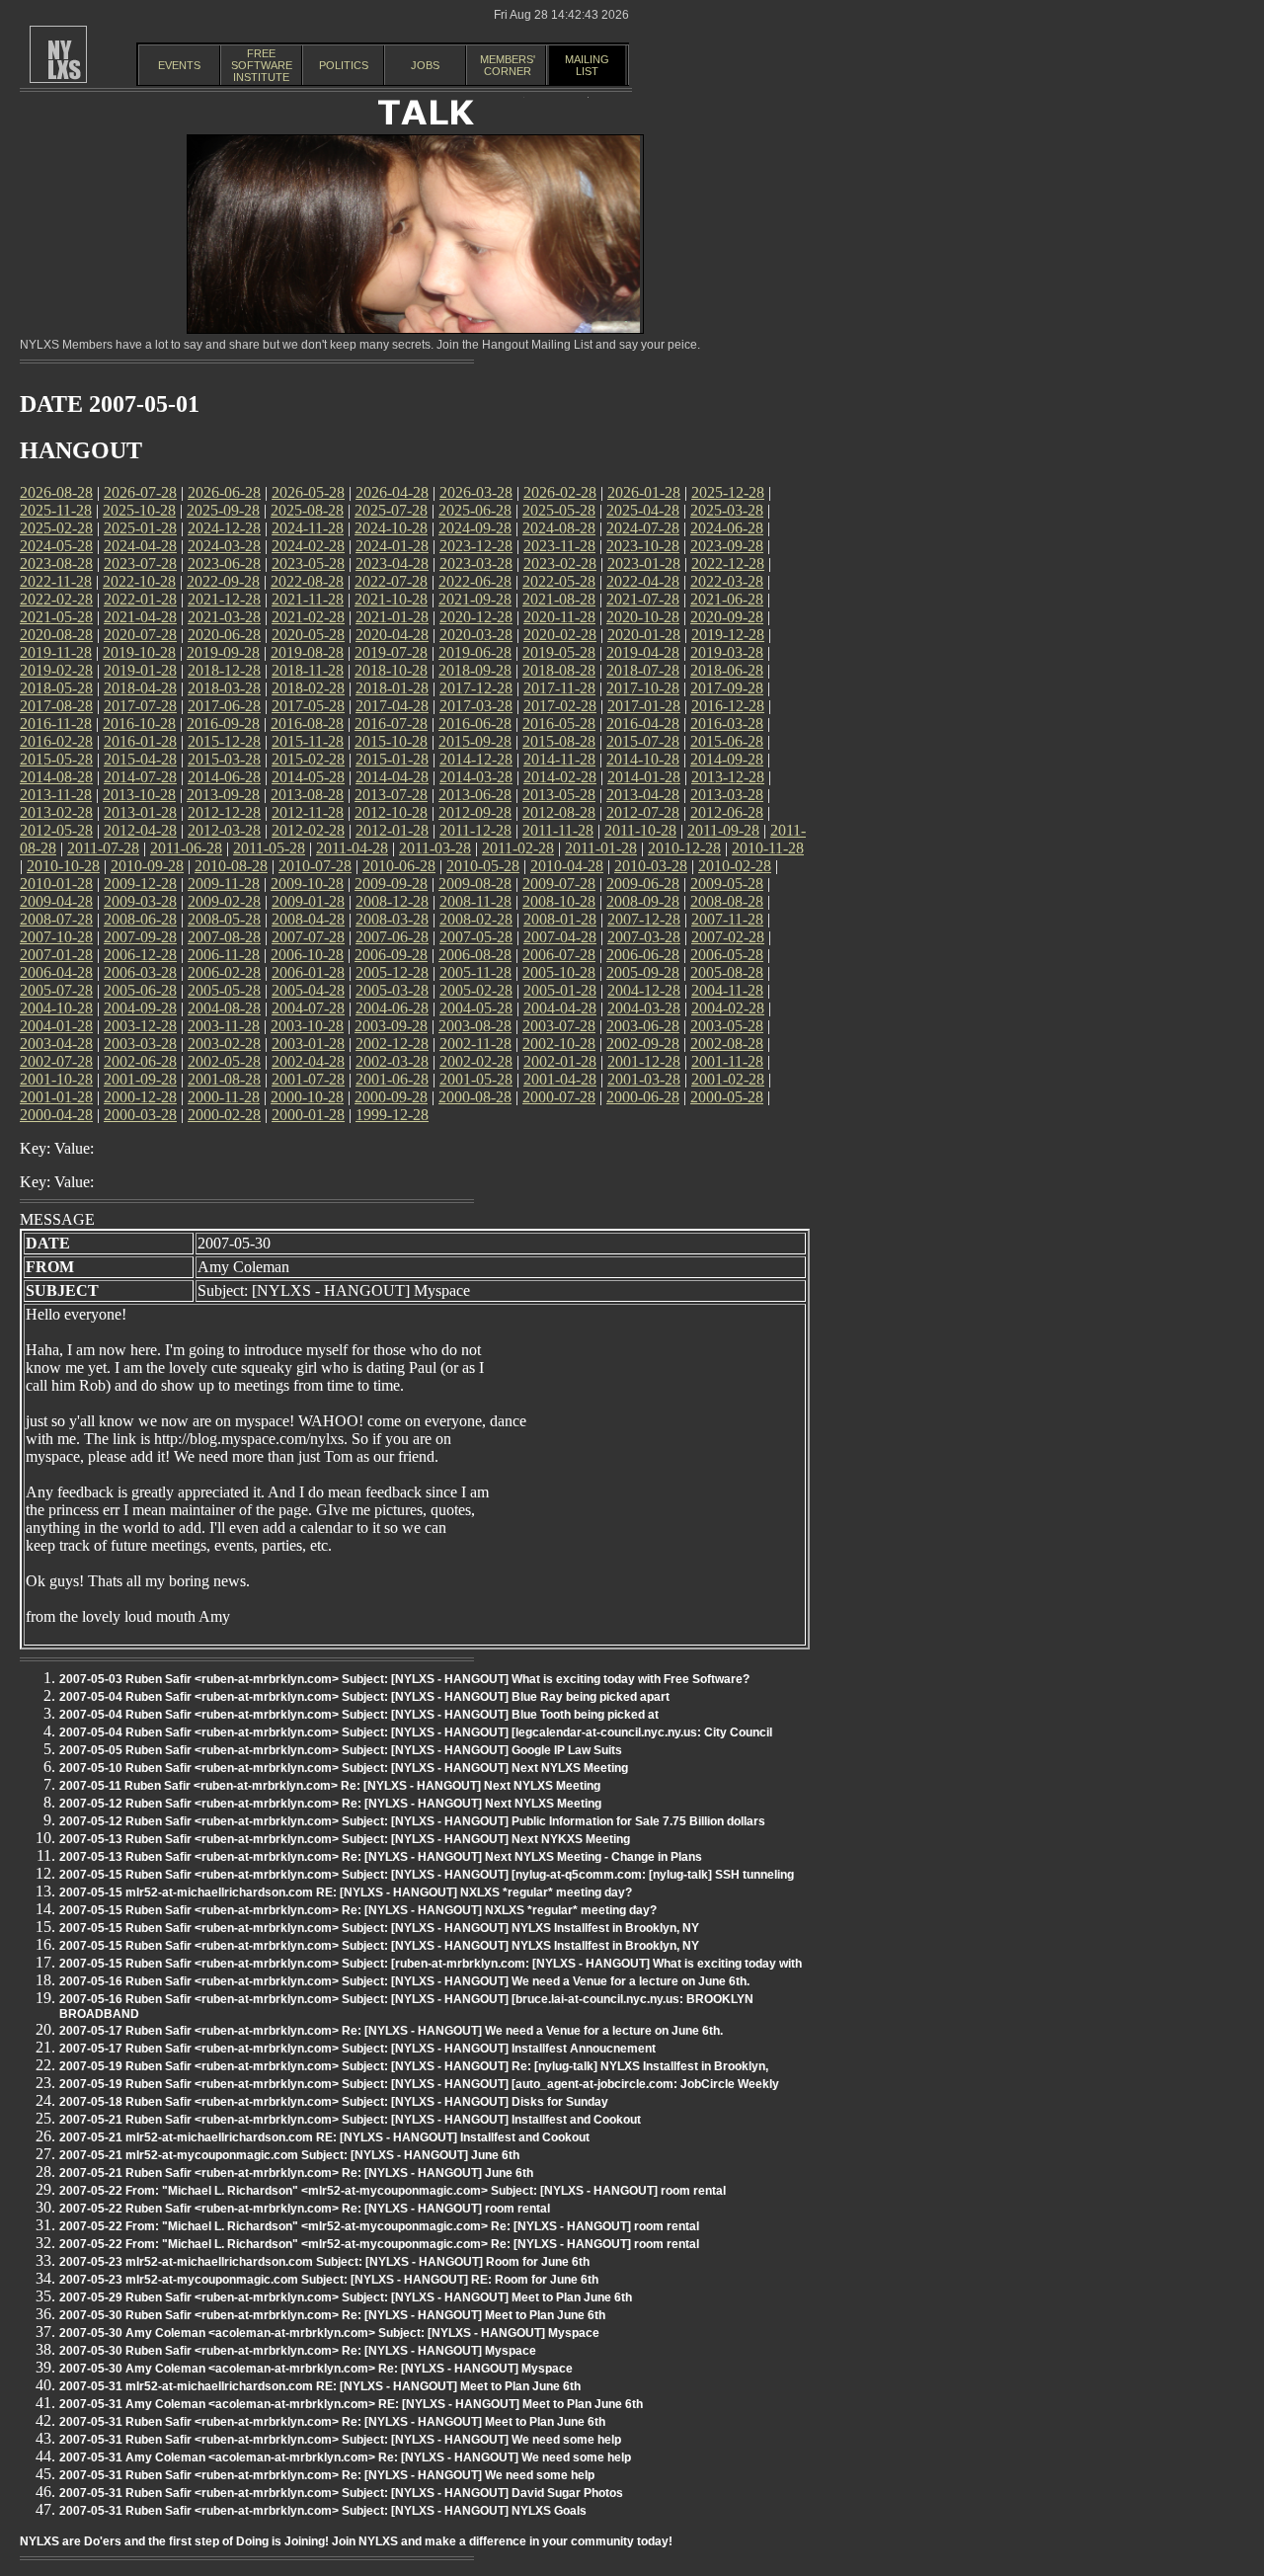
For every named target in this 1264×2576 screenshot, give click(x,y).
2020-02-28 (560, 635)
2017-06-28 (224, 706)
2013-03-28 (727, 795)
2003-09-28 (391, 1026)
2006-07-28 (559, 955)
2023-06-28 (224, 563)
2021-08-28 (559, 599)
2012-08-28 (559, 812)
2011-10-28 (640, 830)
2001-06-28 (392, 1079)
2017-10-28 (643, 688)
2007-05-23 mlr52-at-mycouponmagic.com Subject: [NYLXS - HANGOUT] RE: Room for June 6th (329, 2280)
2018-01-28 (392, 688)
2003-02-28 (224, 1044)
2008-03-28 (392, 919)
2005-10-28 (559, 972)
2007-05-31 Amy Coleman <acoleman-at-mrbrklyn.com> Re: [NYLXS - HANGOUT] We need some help (345, 2457)
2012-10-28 (391, 812)
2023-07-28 (140, 563)
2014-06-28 (224, 777)
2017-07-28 (140, 706)
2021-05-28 (56, 617)
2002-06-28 (140, 1061)
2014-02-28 (560, 777)
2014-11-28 (559, 759)
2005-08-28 (727, 972)
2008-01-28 (560, 919)
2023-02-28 (560, 563)
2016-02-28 (56, 741)
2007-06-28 (392, 937)
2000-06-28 (643, 1097)
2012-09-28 (475, 812)
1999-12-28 (392, 1115)
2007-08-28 (224, 937)
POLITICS (344, 65)
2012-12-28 (224, 812)
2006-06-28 (643, 955)
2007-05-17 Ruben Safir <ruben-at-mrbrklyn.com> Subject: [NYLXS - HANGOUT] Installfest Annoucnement (357, 2049)
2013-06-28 (475, 795)
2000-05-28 (727, 1097)
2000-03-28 (140, 1115)
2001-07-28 (308, 1079)
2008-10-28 (559, 901)
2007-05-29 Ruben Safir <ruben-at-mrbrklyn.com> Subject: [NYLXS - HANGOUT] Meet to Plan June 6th (346, 2297)
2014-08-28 (56, 777)
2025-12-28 (728, 492)
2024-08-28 (559, 528)
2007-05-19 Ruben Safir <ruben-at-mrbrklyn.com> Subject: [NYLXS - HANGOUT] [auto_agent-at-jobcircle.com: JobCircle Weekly (419, 2084)
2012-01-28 (392, 830)
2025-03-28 (727, 510)
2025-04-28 (643, 510)
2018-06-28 (727, 670)
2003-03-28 (140, 1044)
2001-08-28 (224, 1079)
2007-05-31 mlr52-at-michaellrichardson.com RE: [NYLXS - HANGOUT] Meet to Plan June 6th (320, 2386)
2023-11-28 (559, 546)
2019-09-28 (223, 652)
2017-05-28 (308, 706)
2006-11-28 (224, 955)
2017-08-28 (56, 706)
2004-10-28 (56, 1008)
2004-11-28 (727, 990)
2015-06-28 (727, 741)
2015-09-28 (475, 741)
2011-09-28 (723, 830)
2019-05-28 (559, 652)
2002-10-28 (559, 1044)
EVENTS (179, 65)
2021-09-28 (475, 599)
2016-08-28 (307, 724)
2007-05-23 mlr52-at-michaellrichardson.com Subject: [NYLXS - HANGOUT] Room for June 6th (324, 2262)
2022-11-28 (56, 581)
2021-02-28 (308, 617)
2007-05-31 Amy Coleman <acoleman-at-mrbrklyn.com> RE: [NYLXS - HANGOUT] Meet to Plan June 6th (351, 2404)
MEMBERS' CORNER (508, 65)
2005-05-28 (224, 990)
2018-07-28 (643, 670)
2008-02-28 (476, 919)
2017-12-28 (476, 688)
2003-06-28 (643, 1026)
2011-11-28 (558, 830)
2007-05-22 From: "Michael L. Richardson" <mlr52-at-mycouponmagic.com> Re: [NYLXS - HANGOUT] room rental (379, 2226)
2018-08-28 (559, 670)
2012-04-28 (140, 830)
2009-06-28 (643, 884)
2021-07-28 (643, 599)
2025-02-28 (56, 528)
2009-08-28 (475, 884)
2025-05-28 (559, 510)
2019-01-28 (140, 670)
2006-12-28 (140, 955)
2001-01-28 (56, 1097)
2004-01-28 (56, 1026)
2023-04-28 (392, 563)
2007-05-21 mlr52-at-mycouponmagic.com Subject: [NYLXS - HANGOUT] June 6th (289, 2155)
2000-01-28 (308, 1115)
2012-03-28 (224, 830)
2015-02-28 (308, 759)
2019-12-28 (728, 635)
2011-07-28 (103, 848)
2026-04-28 (392, 492)
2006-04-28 (56, 972)
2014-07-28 (140, 777)
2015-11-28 (308, 741)
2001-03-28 (644, 1079)
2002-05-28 (224, 1061)
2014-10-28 (643, 759)
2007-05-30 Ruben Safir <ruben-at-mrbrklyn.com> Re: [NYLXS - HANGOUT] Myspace (298, 2351)
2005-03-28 (392, 990)
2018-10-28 (391, 670)
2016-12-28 (728, 706)
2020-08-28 (56, 635)
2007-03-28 (644, 937)
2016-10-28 (139, 724)
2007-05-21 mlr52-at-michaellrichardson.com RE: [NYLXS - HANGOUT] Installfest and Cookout (324, 2137)
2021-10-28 (391, 599)
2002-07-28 (56, 1061)
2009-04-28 (56, 901)
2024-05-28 (56, 546)
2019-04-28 (643, 652)
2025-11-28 (56, 510)
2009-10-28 (307, 884)
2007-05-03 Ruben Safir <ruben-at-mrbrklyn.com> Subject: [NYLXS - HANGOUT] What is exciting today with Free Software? (404, 1679)
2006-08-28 (475, 955)
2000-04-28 (56, 1115)
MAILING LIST (587, 65)
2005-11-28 (475, 972)
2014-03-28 (476, 777)
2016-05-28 (559, 724)
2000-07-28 (559, 1097)
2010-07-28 (315, 866)
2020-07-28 (140, 635)
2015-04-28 (140, 759)
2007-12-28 (644, 919)
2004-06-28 (392, 1008)
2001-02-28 (728, 1079)
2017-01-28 (644, 706)
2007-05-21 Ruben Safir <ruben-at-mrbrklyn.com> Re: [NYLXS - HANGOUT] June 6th (296, 2173)
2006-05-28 (727, 955)
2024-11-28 (308, 528)
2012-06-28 (727, 812)
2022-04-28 (643, 581)
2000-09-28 (391, 1097)
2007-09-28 (140, 937)
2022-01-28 (140, 599)
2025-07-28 (391, 510)
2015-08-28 (559, 741)
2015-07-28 (643, 741)
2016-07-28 (391, 724)
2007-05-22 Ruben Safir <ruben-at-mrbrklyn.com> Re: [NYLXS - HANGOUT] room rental (305, 2209)
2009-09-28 (391, 884)
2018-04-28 (140, 688)
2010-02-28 (735, 866)
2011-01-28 (601, 848)
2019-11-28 (56, 652)
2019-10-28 (139, 652)
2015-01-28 (392, 759)
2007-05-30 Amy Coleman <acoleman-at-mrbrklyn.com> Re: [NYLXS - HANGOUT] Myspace (316, 2369)
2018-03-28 (224, 688)
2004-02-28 (728, 1008)
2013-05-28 (559, 795)
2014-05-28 (308, 777)
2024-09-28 (475, 528)
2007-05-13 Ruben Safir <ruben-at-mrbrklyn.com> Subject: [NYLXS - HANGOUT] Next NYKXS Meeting (345, 1839)
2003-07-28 (559, 1026)
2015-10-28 (391, 741)
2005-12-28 (392, 972)
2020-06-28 (224, 635)
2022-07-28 (391, 581)
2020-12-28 (476, 617)
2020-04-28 (392, 635)
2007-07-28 (308, 937)
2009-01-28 (308, 901)
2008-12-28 (392, 901)
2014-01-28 (644, 777)
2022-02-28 (56, 599)
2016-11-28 (56, 724)
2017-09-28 (727, 688)
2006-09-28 (391, 955)
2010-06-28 (399, 866)
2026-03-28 (476, 492)
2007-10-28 (56, 937)
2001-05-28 (476, 1079)
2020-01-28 (644, 635)
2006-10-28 (307, 955)
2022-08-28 (307, 581)
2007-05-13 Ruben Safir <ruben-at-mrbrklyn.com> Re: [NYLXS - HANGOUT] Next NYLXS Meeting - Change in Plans (381, 1857)
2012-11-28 (308, 812)
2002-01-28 (560, 1061)
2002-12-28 (392, 1044)
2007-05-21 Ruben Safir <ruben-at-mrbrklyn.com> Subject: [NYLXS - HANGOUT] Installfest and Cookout (350, 2120)
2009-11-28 (224, 884)
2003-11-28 (224, 1026)
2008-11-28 (475, 901)
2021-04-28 (140, 617)
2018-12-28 (224, 670)
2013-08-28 (307, 795)
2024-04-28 (140, 546)
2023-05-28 (308, 563)
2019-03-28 (727, 652)
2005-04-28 (308, 990)
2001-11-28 (727, 1061)
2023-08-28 (56, 563)
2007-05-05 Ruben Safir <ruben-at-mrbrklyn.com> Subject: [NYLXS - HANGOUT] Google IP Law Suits (341, 1750)
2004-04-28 (560, 1008)
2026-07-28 (140, 492)
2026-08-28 (56, 492)
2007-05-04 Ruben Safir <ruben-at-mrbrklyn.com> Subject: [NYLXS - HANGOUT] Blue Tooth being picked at (359, 1715)
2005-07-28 (56, 990)
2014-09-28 (727, 759)
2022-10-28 (139, 581)
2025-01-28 (140, 528)
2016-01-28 (140, 741)
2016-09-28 (223, 724)
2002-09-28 (643, 1044)
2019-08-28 (307, 652)
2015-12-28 (224, 741)
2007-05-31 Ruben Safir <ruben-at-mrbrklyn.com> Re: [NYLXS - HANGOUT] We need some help (327, 2475)
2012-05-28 (56, 830)
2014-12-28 (476, 759)
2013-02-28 (56, 812)
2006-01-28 (308, 972)
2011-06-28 (186, 848)
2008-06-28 (140, 919)
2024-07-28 (643, 528)
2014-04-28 (392, 777)
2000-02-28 (224, 1115)
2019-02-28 (56, 670)
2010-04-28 (567, 866)
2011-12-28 (475, 830)
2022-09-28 (223, 581)
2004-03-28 (644, 1008)
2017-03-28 (476, 706)
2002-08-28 (727, 1044)
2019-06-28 (475, 652)
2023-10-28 (643, 546)
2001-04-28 (560, 1079)
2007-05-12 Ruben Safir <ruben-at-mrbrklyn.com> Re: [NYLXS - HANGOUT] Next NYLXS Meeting (330, 1804)
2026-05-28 (308, 492)
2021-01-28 (392, 617)
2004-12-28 (644, 990)
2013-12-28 (728, 777)
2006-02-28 (224, 972)
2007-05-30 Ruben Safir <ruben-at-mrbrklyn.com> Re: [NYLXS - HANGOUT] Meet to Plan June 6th (332, 2315)
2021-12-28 (224, 599)
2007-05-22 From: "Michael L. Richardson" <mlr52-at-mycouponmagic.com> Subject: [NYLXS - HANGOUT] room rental (393, 2191)
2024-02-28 (308, 546)
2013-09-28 (223, 795)
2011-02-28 (518, 848)
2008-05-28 (224, 919)
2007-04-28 (560, 937)
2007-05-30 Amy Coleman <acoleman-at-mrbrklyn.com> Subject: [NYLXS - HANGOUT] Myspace (329, 2333)
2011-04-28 (352, 848)
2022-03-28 (727, 581)
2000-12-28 (140, 1097)
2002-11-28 (475, 1044)
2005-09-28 (643, 972)
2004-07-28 (308, 1008)
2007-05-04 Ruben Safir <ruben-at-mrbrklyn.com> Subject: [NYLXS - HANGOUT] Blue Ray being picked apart (364, 1697)
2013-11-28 (56, 795)
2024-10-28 (391, 528)
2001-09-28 (140, 1079)
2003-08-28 (475, 1026)
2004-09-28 (140, 1008)
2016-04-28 (643, 724)
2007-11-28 (727, 919)
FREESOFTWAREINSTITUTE (262, 65)
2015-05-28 (56, 759)
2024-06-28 (727, 528)
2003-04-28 (56, 1044)
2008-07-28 (56, 919)
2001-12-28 (644, 1061)
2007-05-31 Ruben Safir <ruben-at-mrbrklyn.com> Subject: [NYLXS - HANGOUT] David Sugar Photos (341, 2493)
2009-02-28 (224, 901)
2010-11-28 (768, 848)
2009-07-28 (559, 884)
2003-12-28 (140, 1026)
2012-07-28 (643, 812)
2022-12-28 (728, 563)
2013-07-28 (391, 795)
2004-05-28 (476, 1008)
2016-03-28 (727, 724)
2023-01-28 (644, 563)
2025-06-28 (475, 510)
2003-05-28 (727, 1026)
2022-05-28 (559, 581)
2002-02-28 (476, 1061)
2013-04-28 (643, 795)
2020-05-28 (308, 635)
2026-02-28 (560, 492)
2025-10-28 (139, 510)
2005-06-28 (140, 990)
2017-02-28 (560, 706)
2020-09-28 (727, 617)
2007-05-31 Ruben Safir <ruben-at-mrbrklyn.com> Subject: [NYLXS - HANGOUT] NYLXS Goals (323, 2511)
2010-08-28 (231, 866)
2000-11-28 (224, 1097)
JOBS (425, 65)
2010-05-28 (483, 866)
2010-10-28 (63, 866)
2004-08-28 (224, 1008)
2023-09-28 (727, 546)
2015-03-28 (224, 759)
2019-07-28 (391, 652)
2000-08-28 (475, 1097)
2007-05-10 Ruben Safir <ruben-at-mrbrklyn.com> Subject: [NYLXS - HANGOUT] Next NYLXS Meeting (344, 1768)
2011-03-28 (435, 848)
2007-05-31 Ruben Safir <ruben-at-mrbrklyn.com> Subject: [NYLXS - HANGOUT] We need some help (340, 2440)
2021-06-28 (727, 599)
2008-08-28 (727, 901)
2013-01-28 (140, 812)
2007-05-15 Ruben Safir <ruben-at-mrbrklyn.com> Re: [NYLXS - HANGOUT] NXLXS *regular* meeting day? (358, 1910)
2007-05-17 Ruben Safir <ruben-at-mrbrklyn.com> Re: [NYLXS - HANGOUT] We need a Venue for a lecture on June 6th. (391, 2031)
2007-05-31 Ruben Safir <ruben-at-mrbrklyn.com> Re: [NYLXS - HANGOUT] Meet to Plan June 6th (332, 2422)
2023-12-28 (476, 546)
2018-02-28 (308, 688)
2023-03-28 (476, 563)
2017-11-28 (559, 688)
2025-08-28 (307, 510)
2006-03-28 (140, 972)
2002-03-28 (392, 1061)
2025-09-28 (223, 510)
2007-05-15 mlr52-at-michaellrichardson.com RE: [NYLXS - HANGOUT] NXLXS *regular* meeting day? (346, 1892)
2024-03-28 (224, 546)
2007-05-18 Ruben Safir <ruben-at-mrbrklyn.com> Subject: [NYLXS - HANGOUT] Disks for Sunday (334, 2102)
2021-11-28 (308, 599)
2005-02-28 (476, 990)
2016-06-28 (475, 724)
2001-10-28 (56, 1079)
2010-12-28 (684, 848)
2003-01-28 (308, 1044)
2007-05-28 (476, 937)
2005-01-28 (560, 990)
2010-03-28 (651, 866)
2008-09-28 (643, 901)
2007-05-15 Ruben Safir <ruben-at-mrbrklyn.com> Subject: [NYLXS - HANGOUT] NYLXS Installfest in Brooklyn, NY (379, 1928)
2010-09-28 (147, 866)
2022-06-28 (475, 581)
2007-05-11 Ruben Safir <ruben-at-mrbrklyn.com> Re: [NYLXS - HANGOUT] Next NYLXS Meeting (330, 1786)
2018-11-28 (308, 670)
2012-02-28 (308, 830)
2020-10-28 (643, 617)
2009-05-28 (727, 884)
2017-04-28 (392, 706)
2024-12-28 (224, 528)
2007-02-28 (728, 937)
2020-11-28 (559, 617)
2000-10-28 (307, 1097)
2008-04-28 (308, 919)
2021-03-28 (224, 617)
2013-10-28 (139, 795)
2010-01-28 (56, 884)
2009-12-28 (140, 884)
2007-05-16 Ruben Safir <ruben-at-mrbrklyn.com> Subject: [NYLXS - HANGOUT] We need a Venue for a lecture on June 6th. (404, 1981)
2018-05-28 (56, 688)
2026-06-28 (224, 492)
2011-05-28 (269, 848)
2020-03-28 (476, 635)
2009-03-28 (140, 901)
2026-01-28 (644, 492)
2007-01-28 (56, 955)
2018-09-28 (475, 670)
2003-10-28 (307, 1026)
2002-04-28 (308, 1061)
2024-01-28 (392, 546)
